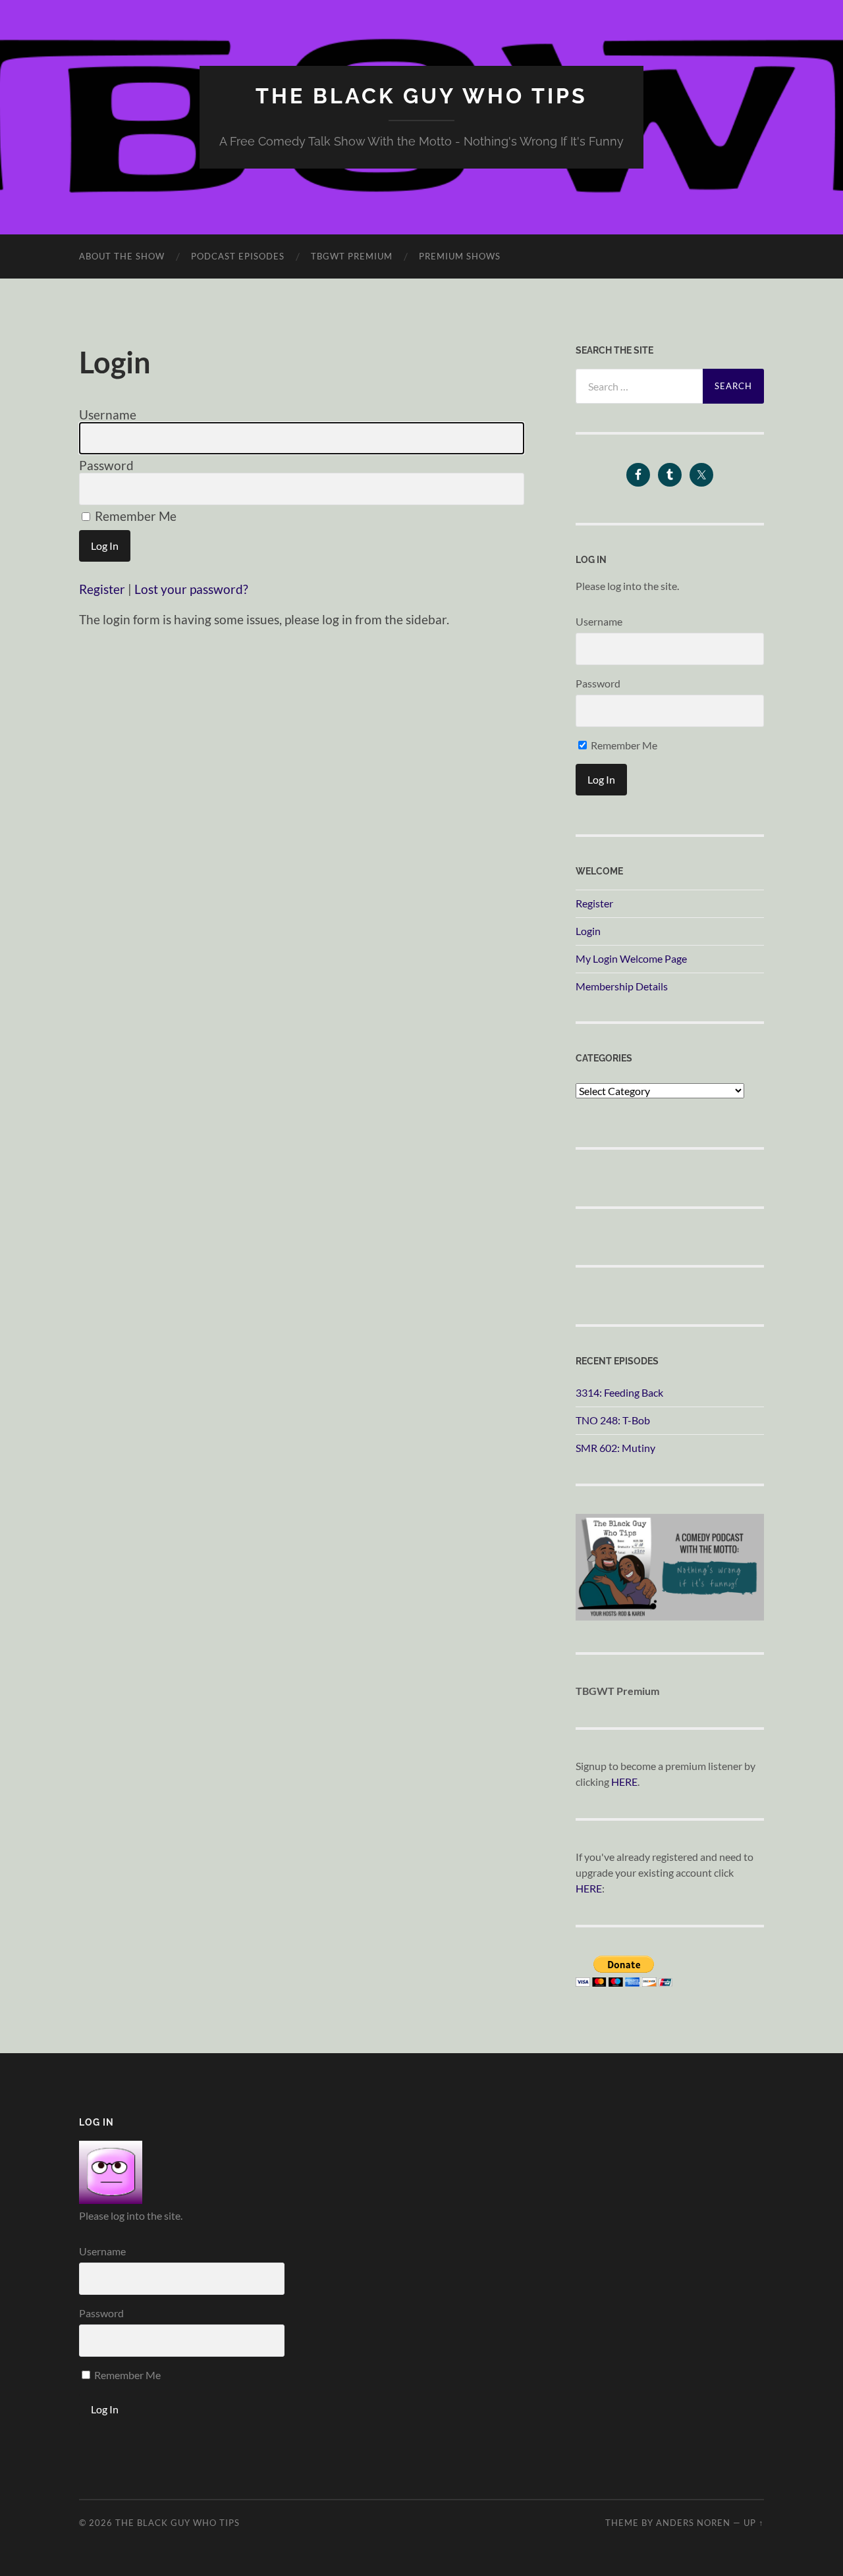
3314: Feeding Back (619, 1392)
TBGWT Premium (352, 256)
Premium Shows (460, 256)
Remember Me (134, 516)
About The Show (122, 256)
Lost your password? (191, 589)
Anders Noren (693, 2523)
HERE (624, 1782)
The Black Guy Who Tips (421, 96)
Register (102, 589)
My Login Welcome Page (631, 958)
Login (588, 931)
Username (108, 415)
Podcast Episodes (238, 256)
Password (106, 465)
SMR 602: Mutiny (615, 1448)
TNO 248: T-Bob (613, 1420)
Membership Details (622, 986)
